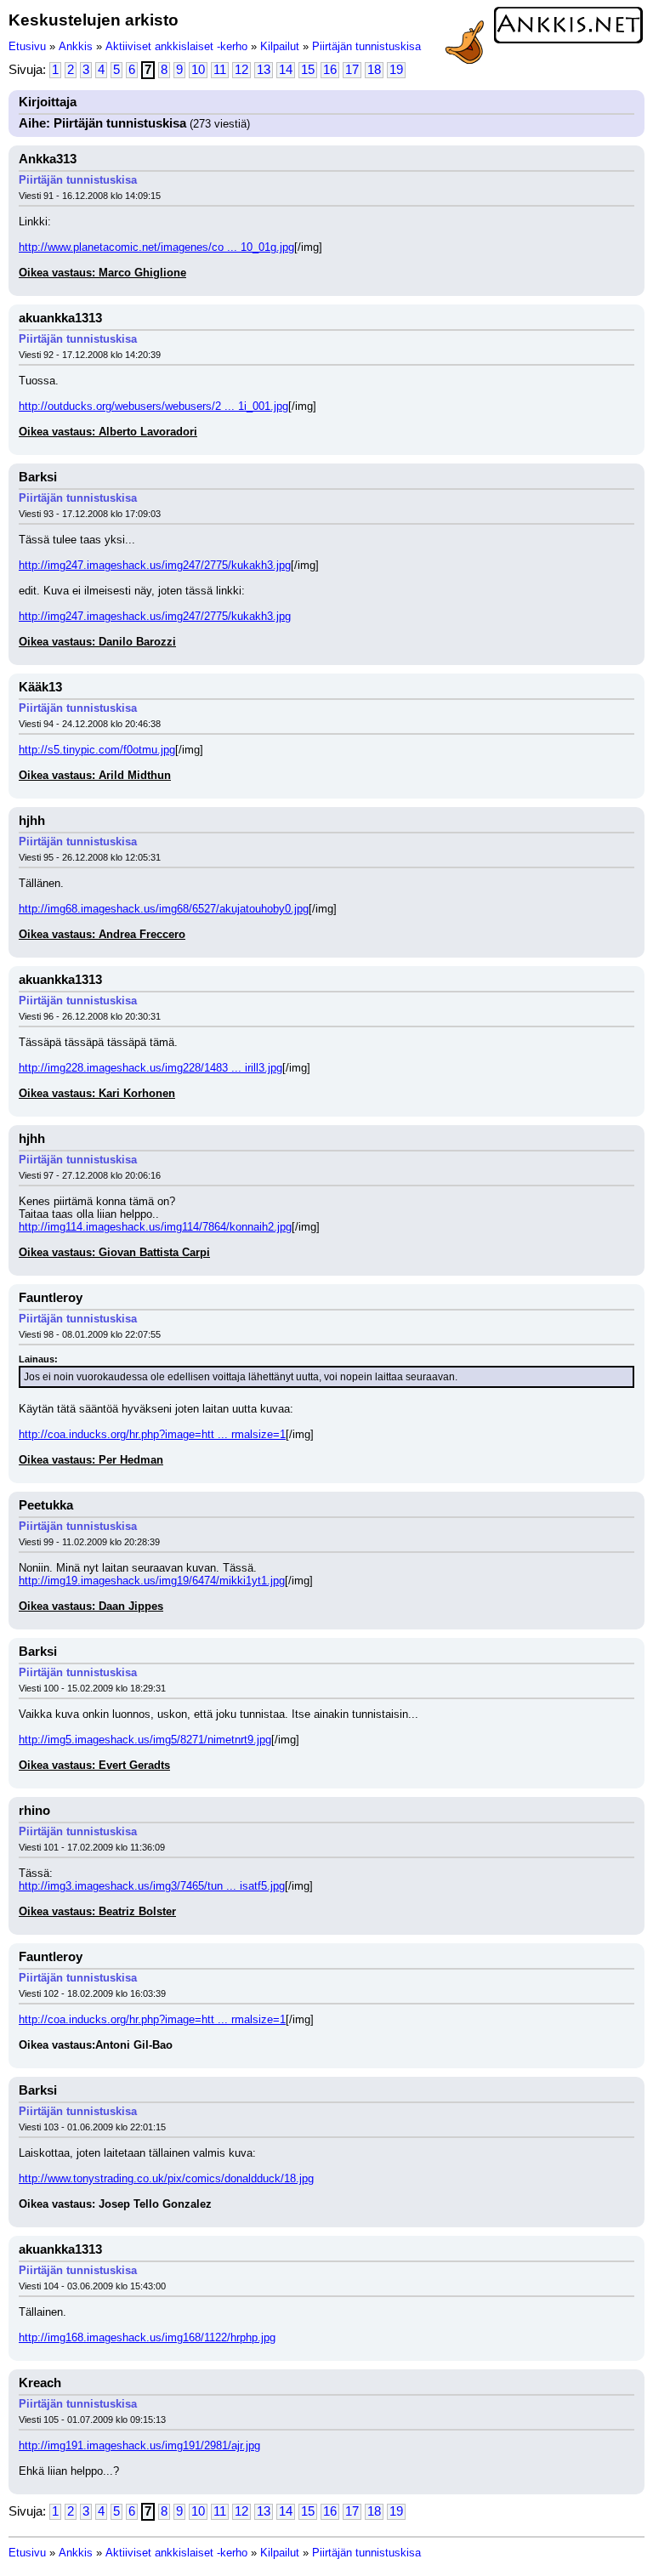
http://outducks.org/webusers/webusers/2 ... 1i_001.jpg (153, 406)
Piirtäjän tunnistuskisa (366, 46)
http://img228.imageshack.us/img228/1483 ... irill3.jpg (150, 1068)
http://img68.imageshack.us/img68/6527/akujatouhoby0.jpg (164, 909)
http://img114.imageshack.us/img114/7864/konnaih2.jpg (155, 1227)
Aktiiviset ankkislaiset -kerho (176, 46)
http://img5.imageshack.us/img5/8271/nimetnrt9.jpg (145, 1740)
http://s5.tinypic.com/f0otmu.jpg (97, 750)
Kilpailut (280, 46)
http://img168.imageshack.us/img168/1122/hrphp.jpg (147, 2337)
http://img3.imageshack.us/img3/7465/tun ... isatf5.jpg (152, 1886)
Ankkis (76, 46)
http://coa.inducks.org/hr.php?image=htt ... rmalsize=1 (152, 1434)
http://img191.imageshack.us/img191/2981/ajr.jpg (139, 2445)
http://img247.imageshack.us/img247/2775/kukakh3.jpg (155, 565)
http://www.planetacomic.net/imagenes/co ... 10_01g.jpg (156, 247)
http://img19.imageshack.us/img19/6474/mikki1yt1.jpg (152, 1581)
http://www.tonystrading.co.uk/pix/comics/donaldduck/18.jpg (166, 2178)
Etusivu (27, 46)
